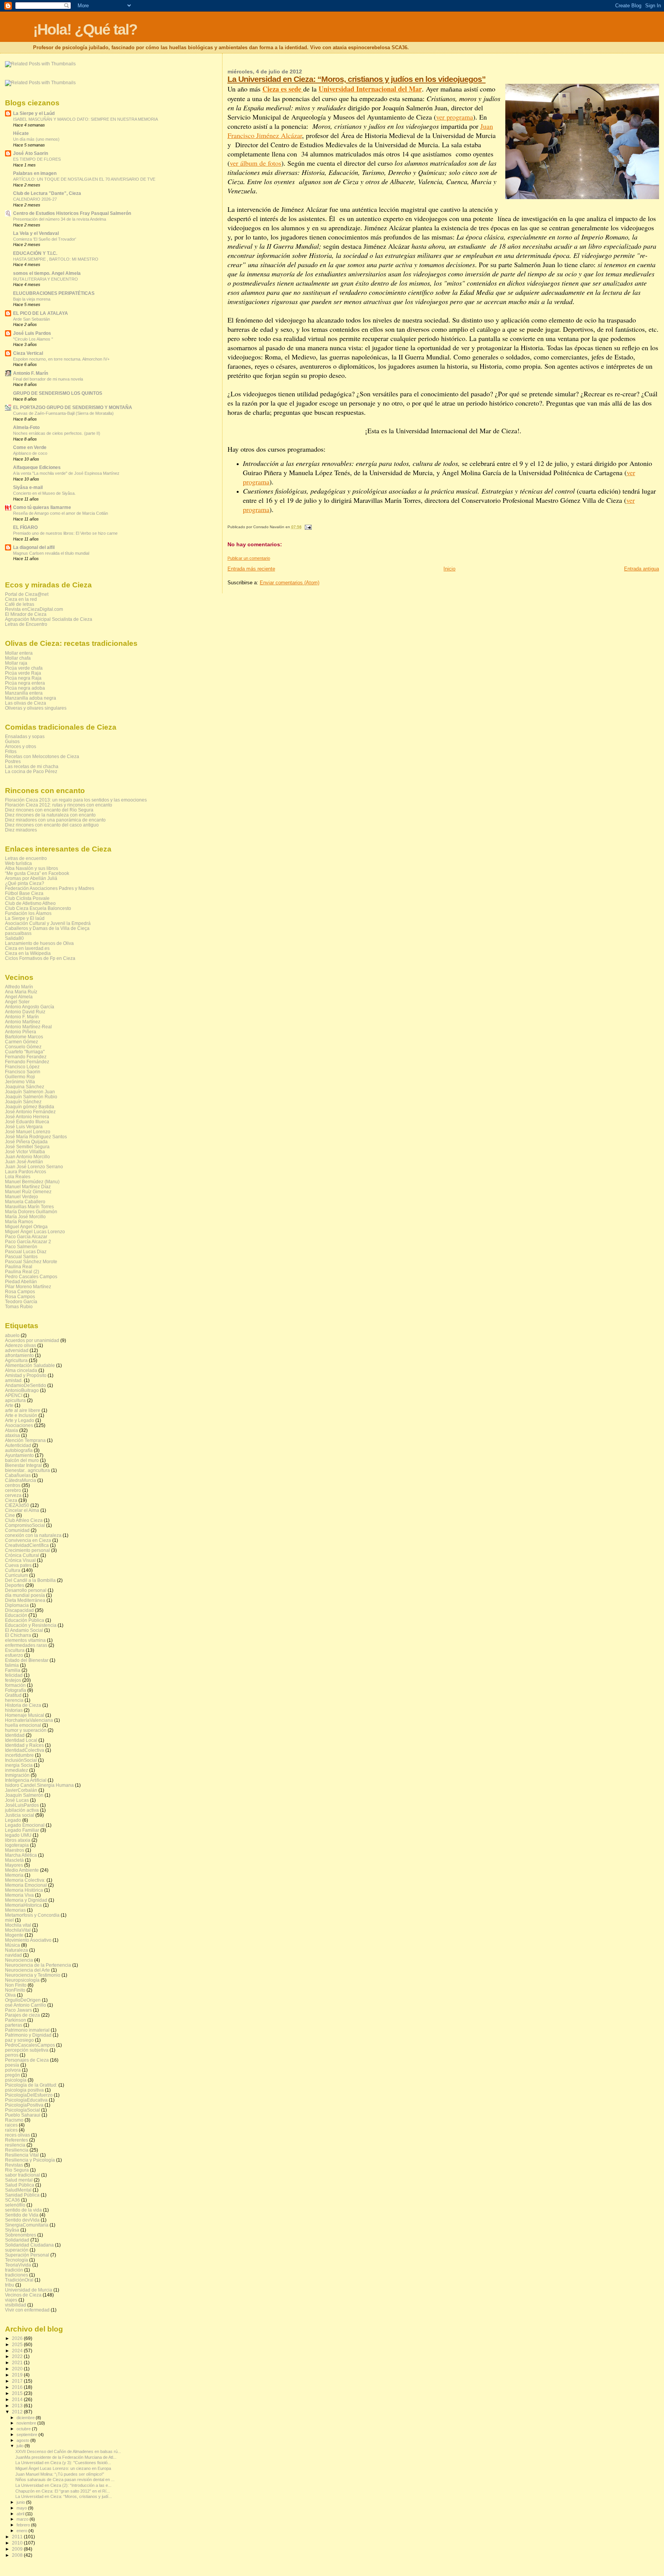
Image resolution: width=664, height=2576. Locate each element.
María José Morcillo (25, 1216)
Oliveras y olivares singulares (36, 708)
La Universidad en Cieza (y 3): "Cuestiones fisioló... (63, 2463)
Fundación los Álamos (28, 913)
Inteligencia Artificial (26, 1780)
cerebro (13, 1490)
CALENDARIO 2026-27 (35, 199)
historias (14, 1710)
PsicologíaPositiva (24, 2105)
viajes (11, 2300)
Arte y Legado (20, 1420)
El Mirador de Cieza (26, 614)
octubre (24, 2429)
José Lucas (17, 1800)
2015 (18, 2393)
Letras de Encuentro (26, 624)
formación (15, 1685)
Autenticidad (18, 1445)
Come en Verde (30, 447)
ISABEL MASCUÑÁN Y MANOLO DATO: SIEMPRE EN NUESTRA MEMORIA (85, 119)
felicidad (14, 1675)
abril (21, 2514)
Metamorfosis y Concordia (32, 1915)
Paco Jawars (18, 2010)
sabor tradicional (22, 2175)
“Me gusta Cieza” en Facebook (37, 873)
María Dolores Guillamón (31, 1212)
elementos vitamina (25, 1640)
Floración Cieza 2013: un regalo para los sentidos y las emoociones (76, 800)
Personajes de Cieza (27, 2060)
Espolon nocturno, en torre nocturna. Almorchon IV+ (61, 359)
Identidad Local (21, 1740)
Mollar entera (19, 653)
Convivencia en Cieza (28, 1540)
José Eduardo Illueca (27, 1122)
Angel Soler (17, 1002)
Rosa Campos (20, 1291)
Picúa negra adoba (25, 688)
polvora (13, 2070)
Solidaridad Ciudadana (29, 2245)
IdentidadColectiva (25, 1750)
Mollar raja (16, 663)
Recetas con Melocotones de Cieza (42, 756)
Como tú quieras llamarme (42, 507)
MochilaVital (18, 1930)
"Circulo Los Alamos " (33, 339)
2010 (18, 2543)
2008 (18, 2555)
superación (17, 2250)
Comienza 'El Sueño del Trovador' (45, 239)
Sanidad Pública (22, 2195)
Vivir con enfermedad (27, 2310)
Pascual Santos (21, 1256)
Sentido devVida (22, 2220)
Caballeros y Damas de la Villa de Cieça (47, 928)
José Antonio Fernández (30, 1112)
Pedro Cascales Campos (31, 1276)
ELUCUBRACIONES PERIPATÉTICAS (54, 293)
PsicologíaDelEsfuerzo (29, 2095)
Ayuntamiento (19, 1455)
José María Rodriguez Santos (36, 1137)
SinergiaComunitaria (27, 2225)
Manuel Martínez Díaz (28, 1187)
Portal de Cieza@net (27, 594)
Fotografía (16, 1690)
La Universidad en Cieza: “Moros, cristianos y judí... (64, 2496)
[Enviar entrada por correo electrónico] (307, 527)
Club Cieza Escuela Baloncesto (38, 908)
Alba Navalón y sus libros (32, 868)
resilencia (15, 2145)
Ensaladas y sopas (25, 736)
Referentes (17, 2140)
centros (13, 1485)
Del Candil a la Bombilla (30, 1580)
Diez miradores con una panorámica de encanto (55, 820)
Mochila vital (18, 1925)
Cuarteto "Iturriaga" (25, 1052)
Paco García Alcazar (26, 1236)
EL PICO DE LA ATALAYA (41, 313)
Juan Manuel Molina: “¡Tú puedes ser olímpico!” (60, 2474)
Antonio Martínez (23, 1022)
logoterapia (17, 1845)
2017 (18, 2381)
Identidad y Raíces (24, 1745)
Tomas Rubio (19, 1306)
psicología (16, 2080)
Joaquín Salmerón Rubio (31, 1097)
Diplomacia (17, 1605)
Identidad (15, 1735)
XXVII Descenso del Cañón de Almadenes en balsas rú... (68, 2451)
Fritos (11, 751)
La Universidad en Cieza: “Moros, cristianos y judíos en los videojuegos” (357, 79)
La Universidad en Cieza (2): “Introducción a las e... (63, 2485)
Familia (13, 1670)
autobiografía (19, 1450)
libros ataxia (18, 1840)
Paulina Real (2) (22, 1271)
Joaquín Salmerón (24, 1795)
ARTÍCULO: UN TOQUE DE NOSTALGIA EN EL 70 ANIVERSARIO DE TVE (84, 179)
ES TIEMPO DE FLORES (37, 159)
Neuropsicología (22, 1980)
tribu (10, 2285)
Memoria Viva (19, 1895)
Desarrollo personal (26, 1590)
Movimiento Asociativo (28, 1940)
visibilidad (16, 2305)
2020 (18, 2369)
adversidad (17, 1350)
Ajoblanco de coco (30, 453)
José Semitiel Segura (27, 1147)
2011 (18, 2537)
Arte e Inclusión (21, 1415)
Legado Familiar (22, 1830)
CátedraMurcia (21, 1480)
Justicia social (20, 1815)
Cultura (13, 1570)
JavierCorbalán (21, 1790)
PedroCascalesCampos (30, 2045)
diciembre (26, 2418)
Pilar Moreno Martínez (28, 1286)
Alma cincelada (21, 1370)
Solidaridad (17, 2240)
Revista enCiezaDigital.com (34, 609)
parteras (14, 2025)
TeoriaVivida (18, 2265)
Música (12, 1945)
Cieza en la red (21, 599)
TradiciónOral (19, 2280)
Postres (13, 761)
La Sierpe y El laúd (25, 918)
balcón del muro (22, 1460)
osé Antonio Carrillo (26, 2005)
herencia (14, 1700)
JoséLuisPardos (22, 1805)
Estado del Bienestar (27, 1660)
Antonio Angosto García (30, 1007)
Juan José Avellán (24, 1162)
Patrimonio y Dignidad (28, 2035)
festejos (13, 1680)
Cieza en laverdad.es (27, 948)
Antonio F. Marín (31, 373)
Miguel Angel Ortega (26, 1226)
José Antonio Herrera (27, 1117)
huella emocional (23, 1725)
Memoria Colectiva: (25, 1880)
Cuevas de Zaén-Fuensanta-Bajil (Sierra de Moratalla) (63, 413)
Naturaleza (17, 1950)
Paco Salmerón (21, 1246)
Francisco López (22, 1067)
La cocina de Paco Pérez (31, 771)
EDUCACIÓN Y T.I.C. (35, 253)
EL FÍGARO (25, 527)
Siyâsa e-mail (28, 487)
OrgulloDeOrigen (23, 2000)
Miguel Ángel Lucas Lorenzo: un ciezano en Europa (63, 2468)
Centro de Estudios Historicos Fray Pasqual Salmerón (72, 213)
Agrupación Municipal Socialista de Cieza (49, 619)
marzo (23, 2519)
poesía (12, 2065)
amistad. (14, 1380)
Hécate (21, 133)
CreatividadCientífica (27, 1545)
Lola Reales (18, 1177)
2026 (18, 2338)
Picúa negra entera (25, 683)
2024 (18, 2351)
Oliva (10, 1995)
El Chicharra (18, 1635)
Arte (9, 1405)
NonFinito (15, 1990)
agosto (23, 2440)
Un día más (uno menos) (36, 139)
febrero (24, 2525)
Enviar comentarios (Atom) (290, 583)
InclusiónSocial (21, 1760)
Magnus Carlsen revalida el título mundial (51, 553)
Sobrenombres (21, 2235)
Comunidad (17, 1530)
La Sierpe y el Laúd (34, 113)
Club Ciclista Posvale (27, 898)
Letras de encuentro (26, 858)
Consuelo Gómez (23, 1047)
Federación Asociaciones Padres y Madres (50, 888)
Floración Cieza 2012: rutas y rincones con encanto (59, 805)
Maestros (15, 1850)
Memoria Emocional (26, 1885)
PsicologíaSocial (22, 2110)
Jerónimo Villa (20, 1082)
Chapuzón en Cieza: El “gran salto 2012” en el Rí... (63, 2491)
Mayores (14, 1865)
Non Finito (16, 1985)
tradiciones (17, 2275)
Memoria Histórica (24, 1890)
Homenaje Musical (25, 1715)
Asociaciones (19, 1425)
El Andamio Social (24, 1630)
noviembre (27, 2423)
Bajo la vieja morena (32, 299)
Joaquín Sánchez (23, 1102)
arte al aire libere (23, 1410)
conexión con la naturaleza (33, 1535)
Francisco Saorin (23, 1072)
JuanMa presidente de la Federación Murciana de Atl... (66, 2457)
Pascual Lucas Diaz (26, 1251)
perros (12, 2055)
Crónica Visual (20, 1560)
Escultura (15, 1650)
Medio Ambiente (22, 1870)
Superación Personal (27, 2255)
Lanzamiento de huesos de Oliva (39, 943)
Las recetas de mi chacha (32, 766)
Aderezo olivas (21, 1345)
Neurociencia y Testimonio (33, 1975)
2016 (18, 2387)
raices (11, 2125)
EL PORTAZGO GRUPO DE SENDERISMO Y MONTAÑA (73, 407)
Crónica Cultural (22, 1555)
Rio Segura (17, 2170)
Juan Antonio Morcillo (27, 1157)
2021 (18, 2362)
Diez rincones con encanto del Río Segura (49, 810)
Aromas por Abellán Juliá (31, 878)
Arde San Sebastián (32, 319)
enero (22, 2531)
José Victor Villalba (25, 1152)
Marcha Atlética (21, 1855)
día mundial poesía (25, 1595)
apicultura (15, 1400)
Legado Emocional (25, 1825)
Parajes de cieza (22, 2015)
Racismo (14, 2120)
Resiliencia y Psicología (30, 2160)
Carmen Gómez (22, 1042)
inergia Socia (19, 1765)
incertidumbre (19, 1755)
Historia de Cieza (23, 1705)
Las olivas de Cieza (26, 703)
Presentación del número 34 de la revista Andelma (60, 219)
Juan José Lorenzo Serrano (34, 1167)
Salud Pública (20, 2185)
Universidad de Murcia (29, 2290)
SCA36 (12, 2200)
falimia (12, 1665)
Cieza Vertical (28, 353)
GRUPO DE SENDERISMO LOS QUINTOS (58, 393)
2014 (18, 2399)
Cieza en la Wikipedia (28, 953)
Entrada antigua (642, 569)
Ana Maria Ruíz (21, 992)
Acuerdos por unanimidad (32, 1340)
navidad (13, 1955)
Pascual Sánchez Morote (31, 1261)
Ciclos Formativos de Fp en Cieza (40, 958)
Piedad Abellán (21, 1281)
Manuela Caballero (25, 1202)
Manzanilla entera (24, 693)
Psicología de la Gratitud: (31, 2085)
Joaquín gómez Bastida (30, 1107)
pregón (12, 2075)
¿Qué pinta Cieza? (25, 883)
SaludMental (18, 2190)
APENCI (14, 1395)
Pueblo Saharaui (23, 2115)
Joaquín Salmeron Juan (30, 1092)
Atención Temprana (25, 1440)
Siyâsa (12, 2230)
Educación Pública (25, 1620)
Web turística (18, 863)
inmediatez (17, 1770)
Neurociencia (19, 1960)
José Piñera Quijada (26, 1142)
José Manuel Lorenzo (28, 1132)
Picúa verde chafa (24, 668)
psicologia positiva (24, 2090)
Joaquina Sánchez (25, 1087)
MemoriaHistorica (23, 1905)
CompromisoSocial (25, 1525)
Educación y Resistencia (31, 1625)
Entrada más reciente (251, 569)
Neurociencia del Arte (27, 1970)
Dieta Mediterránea (25, 1600)
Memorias (15, 1910)
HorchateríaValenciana (29, 1720)
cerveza (13, 1495)
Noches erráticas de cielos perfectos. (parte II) (57, 433)
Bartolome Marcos (24, 1037)
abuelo (12, 1335)
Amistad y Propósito (26, 1375)
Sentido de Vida (22, 2215)
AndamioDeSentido (26, 1385)
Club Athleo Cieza (24, 1520)
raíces (11, 2130)
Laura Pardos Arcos (26, 1172)
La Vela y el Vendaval (36, 233)
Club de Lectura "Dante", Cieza (47, 193)
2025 (18, 2344)
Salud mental (19, 2180)
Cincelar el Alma (22, 1510)
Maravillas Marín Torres (29, 1207)
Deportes (15, 1585)
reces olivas (17, 2135)
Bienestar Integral (23, 1465)
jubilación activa (22, 1810)
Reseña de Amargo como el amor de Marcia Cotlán (61, 513)
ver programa (455, 117)
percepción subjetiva (27, 2050)
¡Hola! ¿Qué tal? (85, 29)
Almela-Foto (26, 427)
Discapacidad (19, 1610)
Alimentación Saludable (30, 1365)
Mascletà (14, 1860)
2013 (18, 2406)
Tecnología (17, 2260)
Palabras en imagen (35, 173)
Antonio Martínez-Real (28, 1027)
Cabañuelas (18, 1475)
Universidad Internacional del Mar (370, 89)
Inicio (449, 569)
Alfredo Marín (19, 987)
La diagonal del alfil (34, 547)
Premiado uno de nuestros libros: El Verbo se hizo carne (65, 533)
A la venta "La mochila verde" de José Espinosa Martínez (66, 473)
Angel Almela (19, 997)
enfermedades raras (26, 1645)
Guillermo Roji (20, 1077)
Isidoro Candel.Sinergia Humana (39, 1785)
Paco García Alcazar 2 (28, 1241)
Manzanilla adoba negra (31, 698)
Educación (16, 1615)
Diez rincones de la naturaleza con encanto (50, 815)
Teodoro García (21, 1301)
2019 (18, 2375)
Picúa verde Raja (23, 673)
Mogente (14, 1935)
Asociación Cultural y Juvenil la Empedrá (48, 923)
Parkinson (16, 2020)
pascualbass (18, 933)
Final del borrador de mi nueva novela (48, 379)
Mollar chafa (18, 658)
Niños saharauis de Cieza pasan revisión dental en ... (65, 2480)
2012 (18, 2412)
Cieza (11, 1500)
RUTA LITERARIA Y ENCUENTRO (46, 279)
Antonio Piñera (21, 1032)
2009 (18, 2549)
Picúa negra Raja (23, 678)
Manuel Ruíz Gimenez (28, 1192)
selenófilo (15, 2205)
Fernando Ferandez (26, 1057)
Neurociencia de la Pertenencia (38, 1965)
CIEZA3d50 (17, 1505)
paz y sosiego (19, 2040)
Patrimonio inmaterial (27, 2030)
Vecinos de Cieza (23, 2295)
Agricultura (16, 1360)
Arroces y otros (21, 746)
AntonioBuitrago (22, 1390)
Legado (13, 1820)
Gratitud (13, 1695)
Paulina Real (19, 1266)
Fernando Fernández (27, 1062)
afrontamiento (19, 1355)
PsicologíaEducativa (26, 2100)
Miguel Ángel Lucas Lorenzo (35, 1231)
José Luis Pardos (32, 333)
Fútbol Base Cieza (24, 893)
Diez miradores (21, 830)
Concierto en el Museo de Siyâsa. (44, 493)
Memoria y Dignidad (26, 1900)
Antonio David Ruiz (25, 1012)
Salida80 (14, 938)
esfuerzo (14, 1655)
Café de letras (20, 604)
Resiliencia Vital (22, 2155)
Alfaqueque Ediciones (37, 467)
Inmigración (17, 1775)
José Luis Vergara (24, 1127)
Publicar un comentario (249, 558)
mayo (22, 2508)
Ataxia (12, 1430)
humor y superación (26, 1730)
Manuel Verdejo (22, 1197)
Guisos (12, 741)
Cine (10, 1515)
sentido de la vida (23, 2210)
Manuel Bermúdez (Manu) (32, 1182)
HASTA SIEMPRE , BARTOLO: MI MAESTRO (56, 259)
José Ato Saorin (31, 153)
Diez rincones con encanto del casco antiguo (52, 825)
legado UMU (18, 1835)
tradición (14, 2270)
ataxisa (12, 1435)
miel (9, 1920)
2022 (18, 2356)
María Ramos (19, 1221)
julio (21, 2446)
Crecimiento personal (27, 1550)
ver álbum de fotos (256, 163)
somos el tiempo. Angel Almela (47, 273)
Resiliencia (17, 2150)
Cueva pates (18, 1565)
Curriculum (17, 1575)
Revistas (14, 2165)
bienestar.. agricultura (27, 1470)
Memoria (14, 1875)
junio (21, 2502)
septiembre (27, 2435)
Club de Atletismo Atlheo (30, 903)
